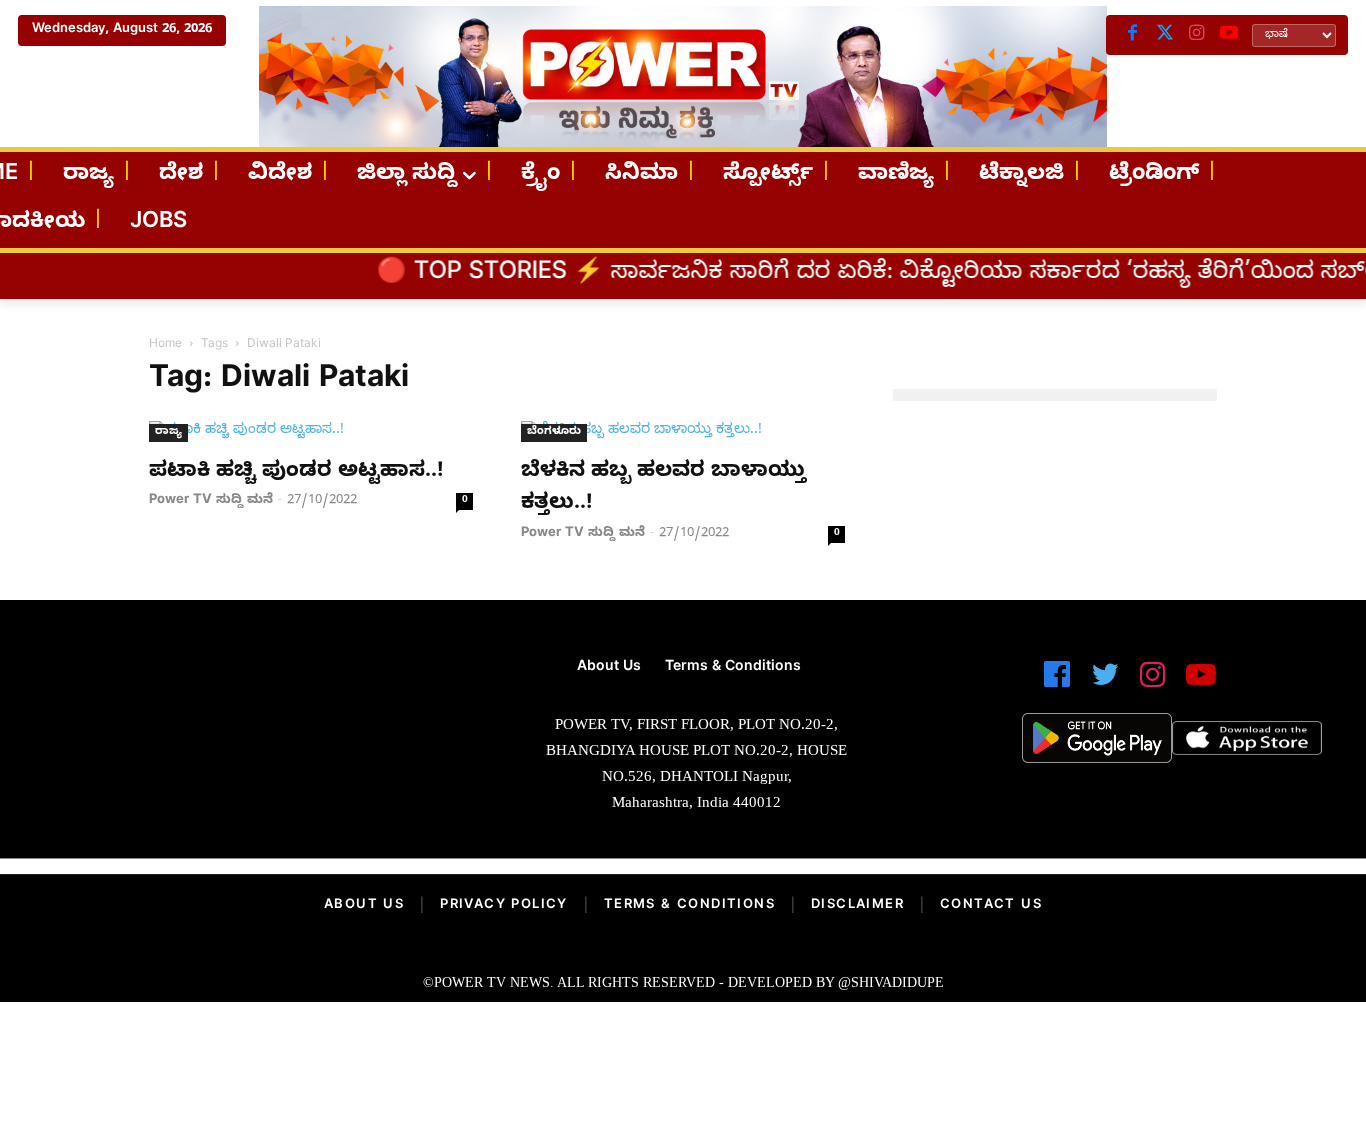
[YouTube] (1229, 35)
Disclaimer (857, 906)
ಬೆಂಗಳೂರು (554, 432)
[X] (1165, 35)
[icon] (1057, 683)
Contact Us (991, 906)
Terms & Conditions (689, 906)
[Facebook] (1133, 35)
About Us (364, 906)
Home (165, 345)
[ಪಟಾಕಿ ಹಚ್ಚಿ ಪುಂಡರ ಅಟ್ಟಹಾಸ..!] (311, 431)
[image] (237, 718)
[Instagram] (1197, 35)
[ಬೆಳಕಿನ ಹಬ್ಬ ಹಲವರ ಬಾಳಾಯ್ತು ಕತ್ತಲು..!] (683, 431)
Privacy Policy (504, 906)
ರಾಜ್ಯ (168, 432)
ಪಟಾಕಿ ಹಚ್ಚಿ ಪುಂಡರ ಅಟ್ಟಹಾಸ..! (296, 473)
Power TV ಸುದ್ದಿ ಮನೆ (211, 501)
